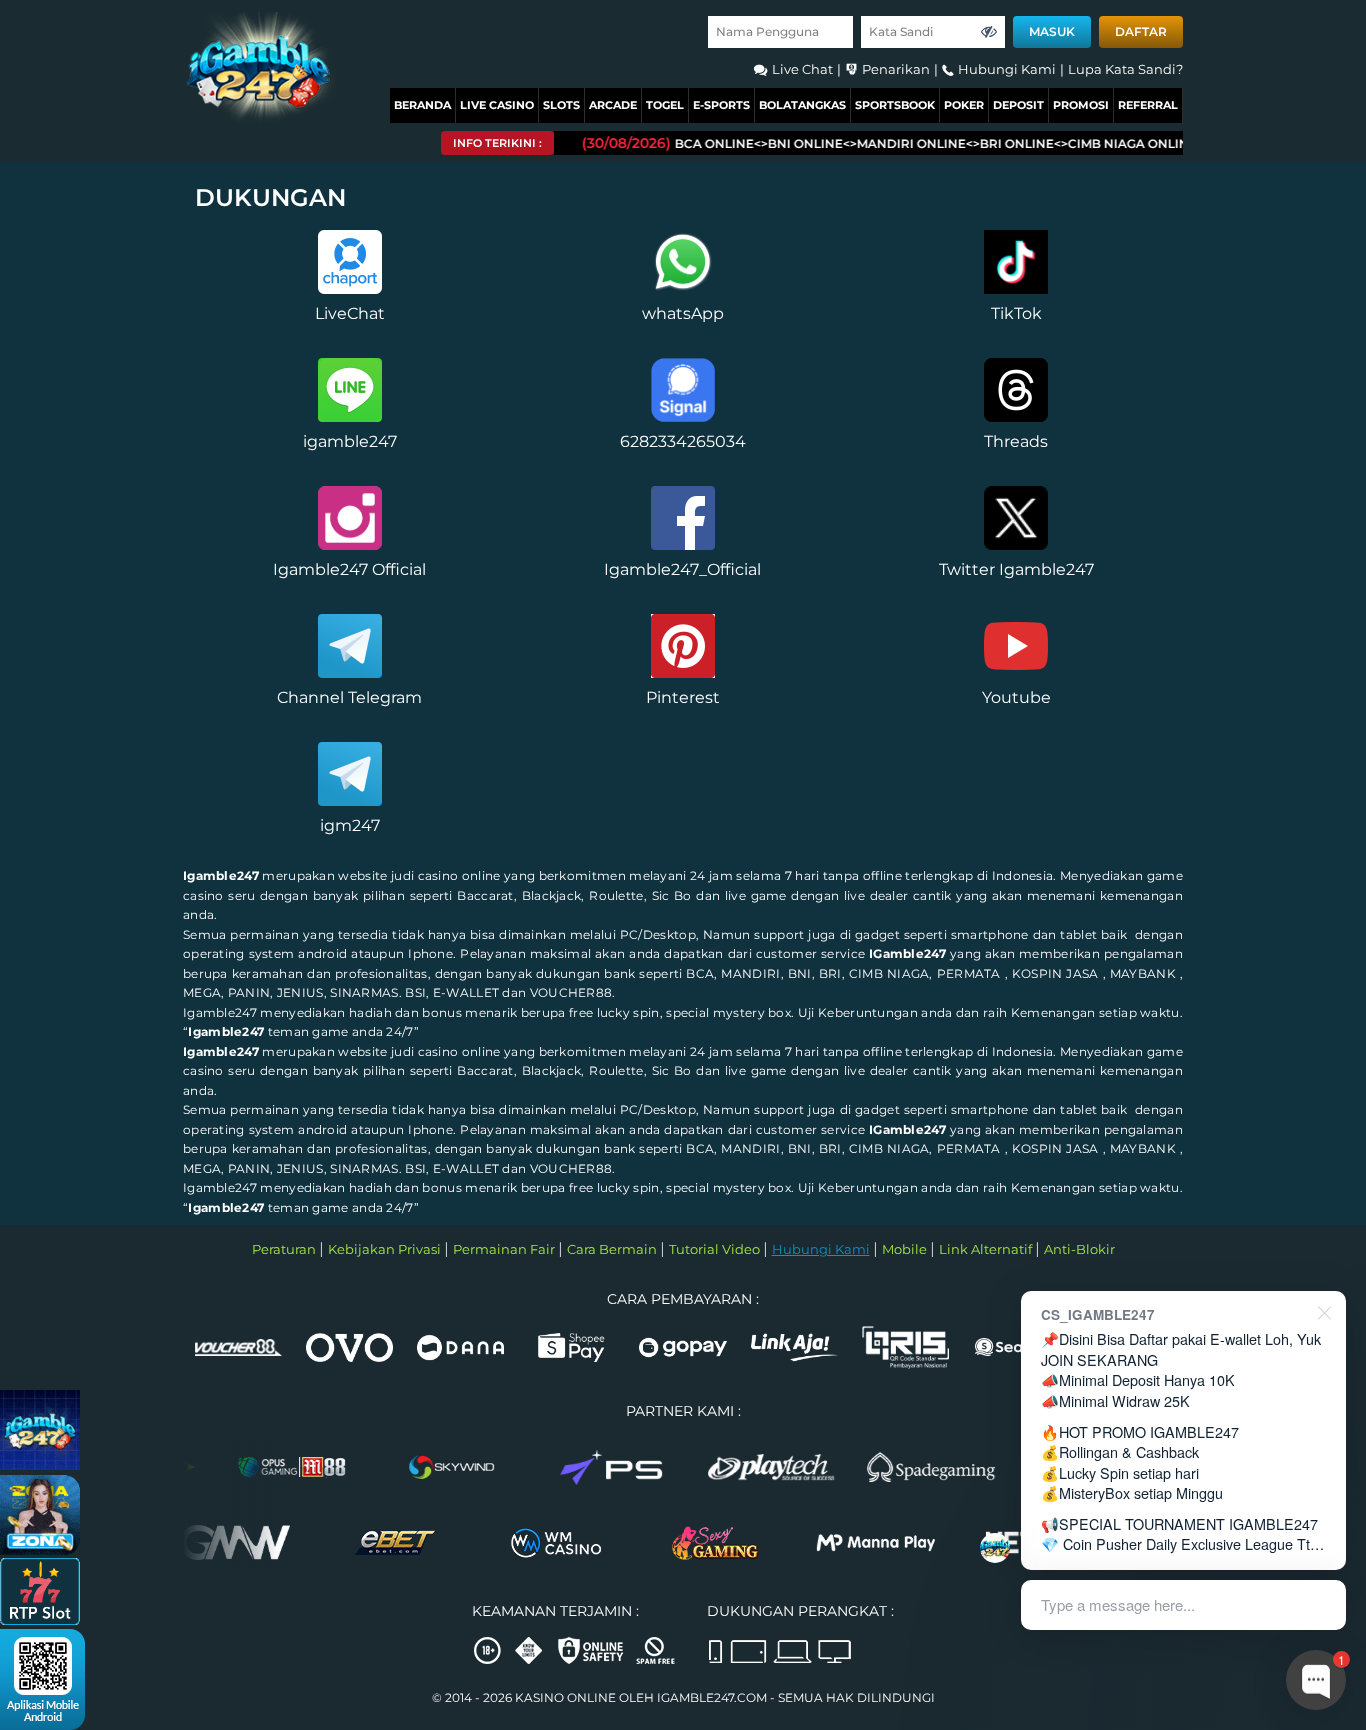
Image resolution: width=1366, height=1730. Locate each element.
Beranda (422, 105)
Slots (561, 105)
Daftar (1141, 31)
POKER (964, 105)
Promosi (1081, 105)
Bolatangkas (802, 105)
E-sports (721, 105)
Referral (1148, 105)
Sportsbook (895, 105)
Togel (665, 105)
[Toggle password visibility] (989, 32)
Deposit (1018, 105)
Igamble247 (221, 875)
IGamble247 (907, 953)
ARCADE (613, 105)
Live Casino (497, 105)
